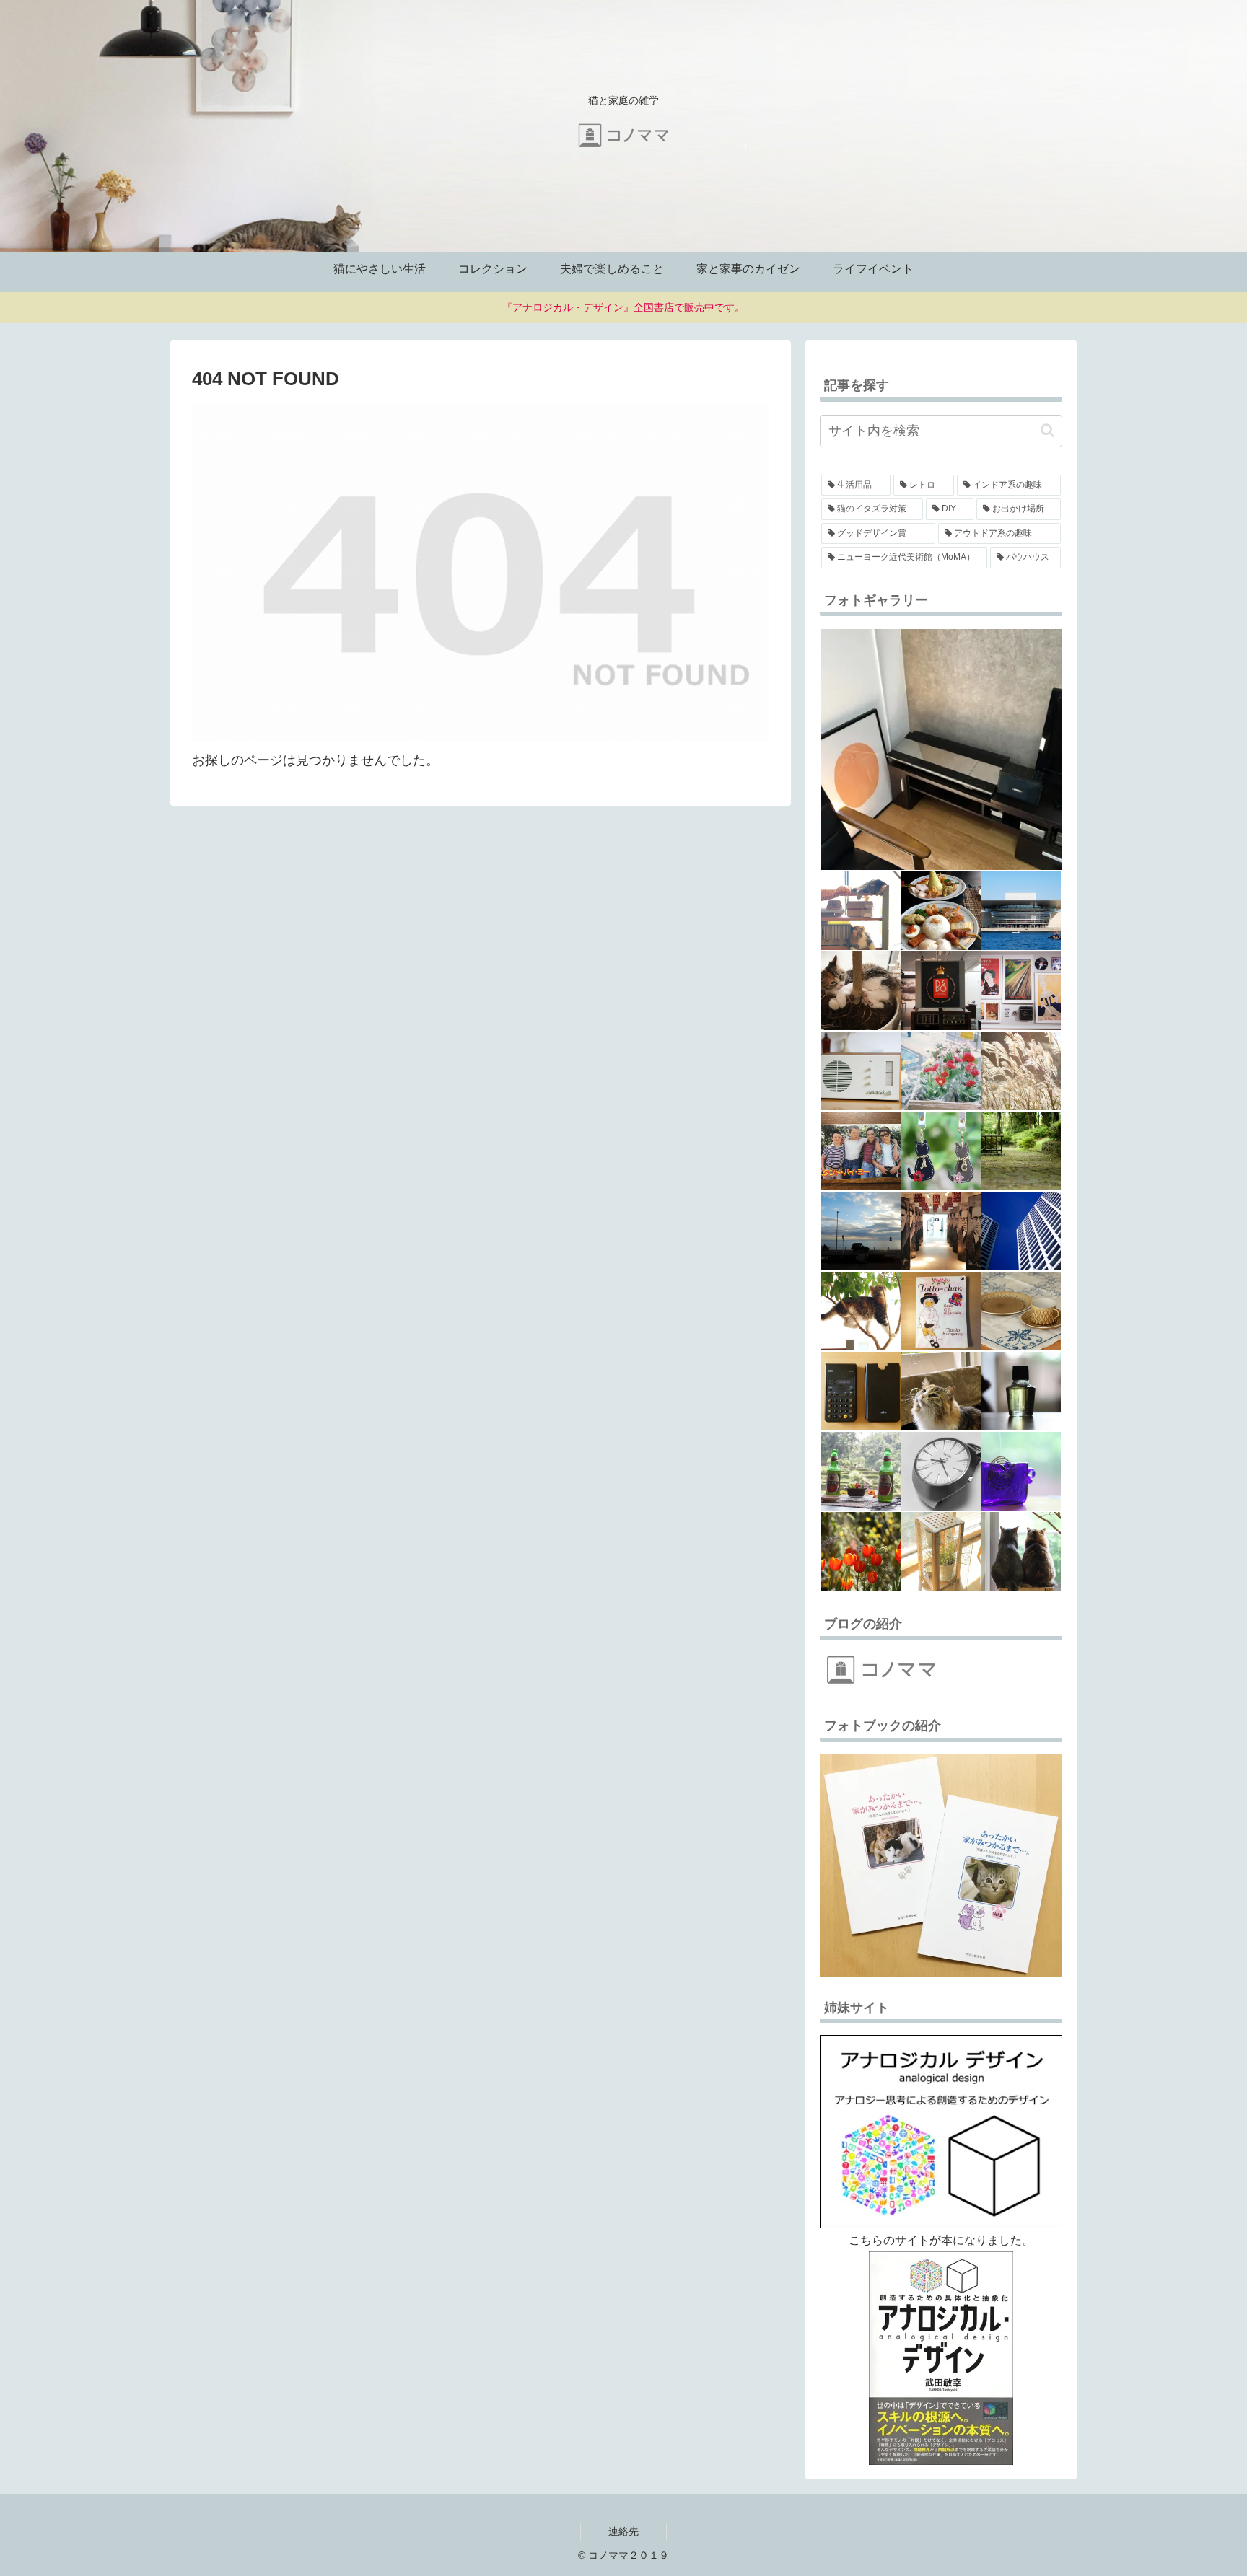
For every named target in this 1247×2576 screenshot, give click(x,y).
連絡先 (623, 2531)
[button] (1047, 430)
